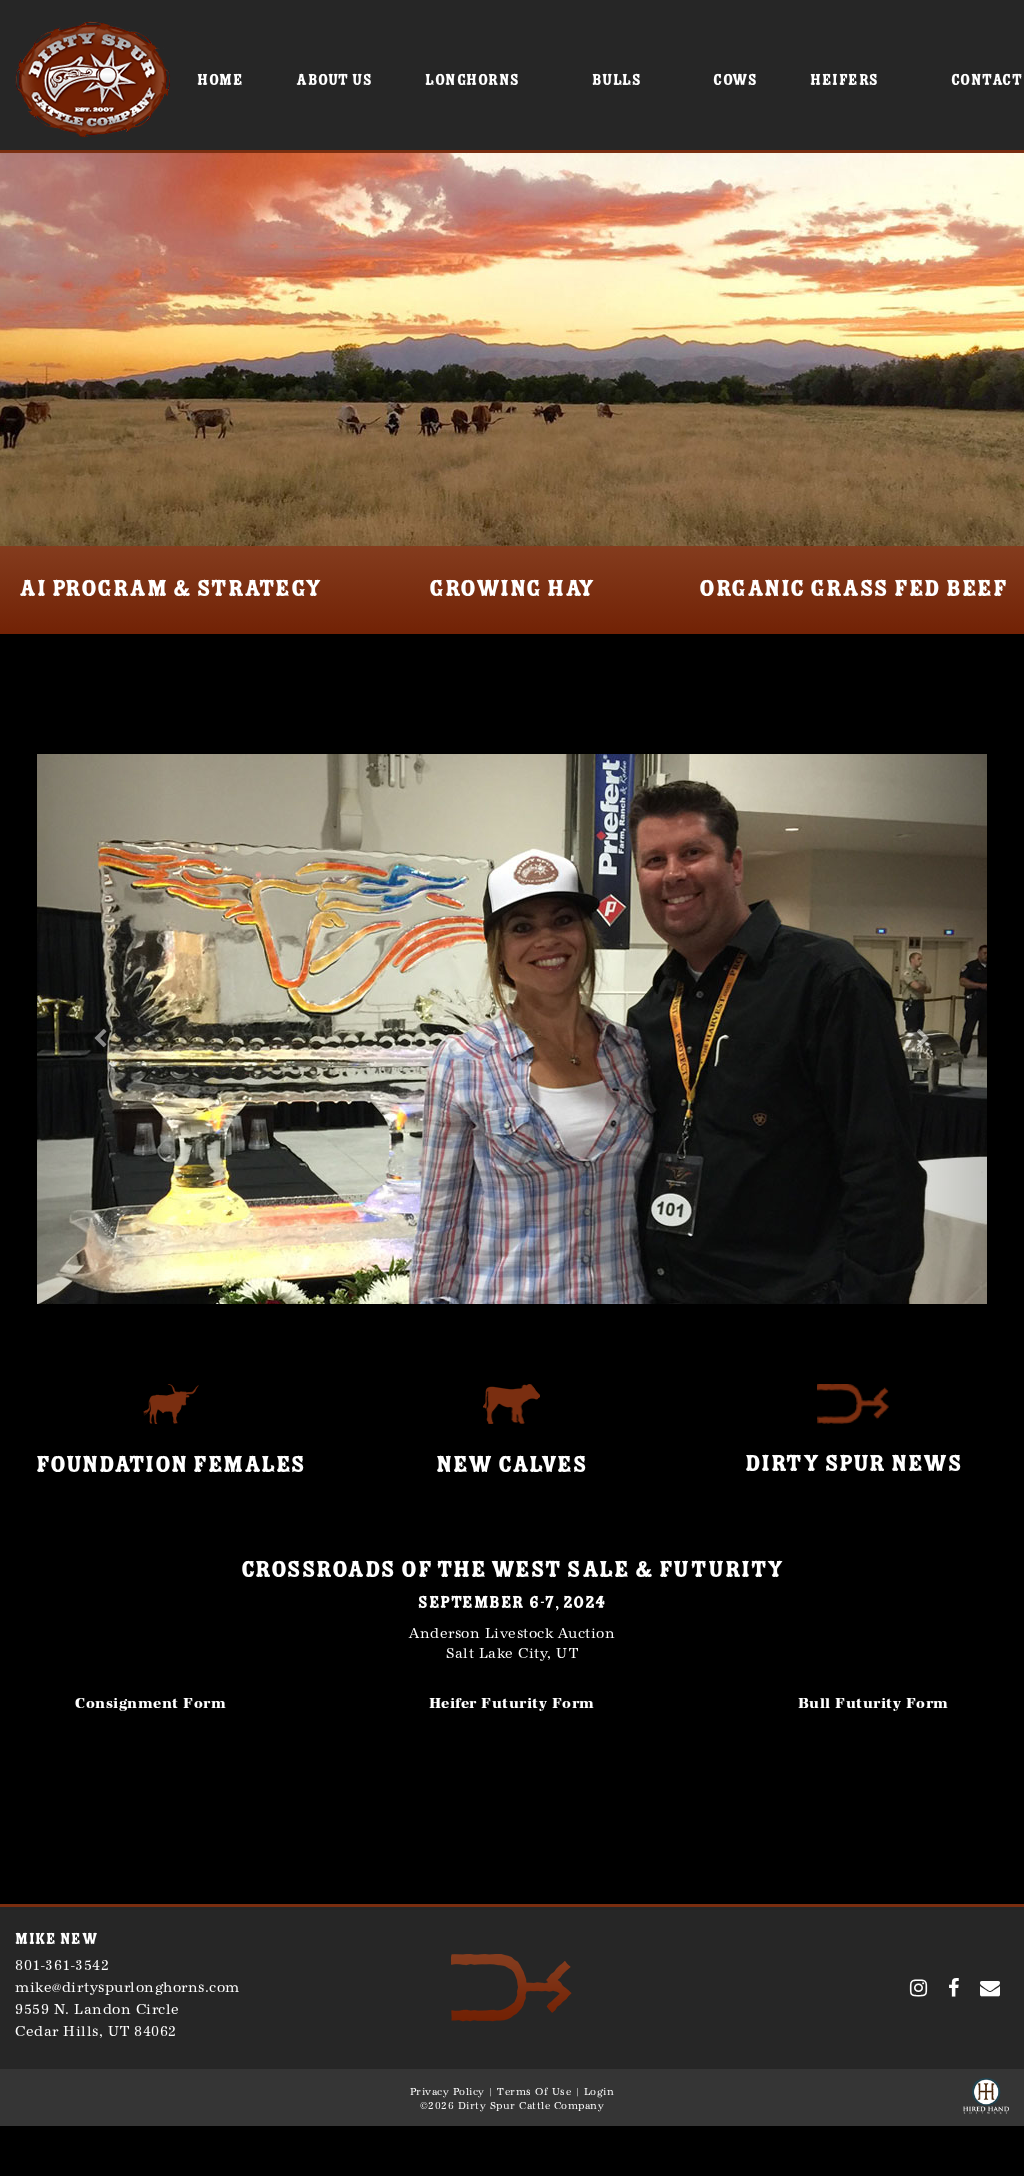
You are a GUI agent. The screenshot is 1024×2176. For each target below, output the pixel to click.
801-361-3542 (62, 1965)
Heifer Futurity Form (512, 1703)
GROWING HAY (512, 589)
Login (599, 2092)
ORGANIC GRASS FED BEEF (853, 589)
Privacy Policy (447, 2092)
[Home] (511, 1986)
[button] (93, 1029)
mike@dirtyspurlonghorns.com (127, 1987)
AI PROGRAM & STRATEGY (170, 589)
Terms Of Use (534, 2092)
